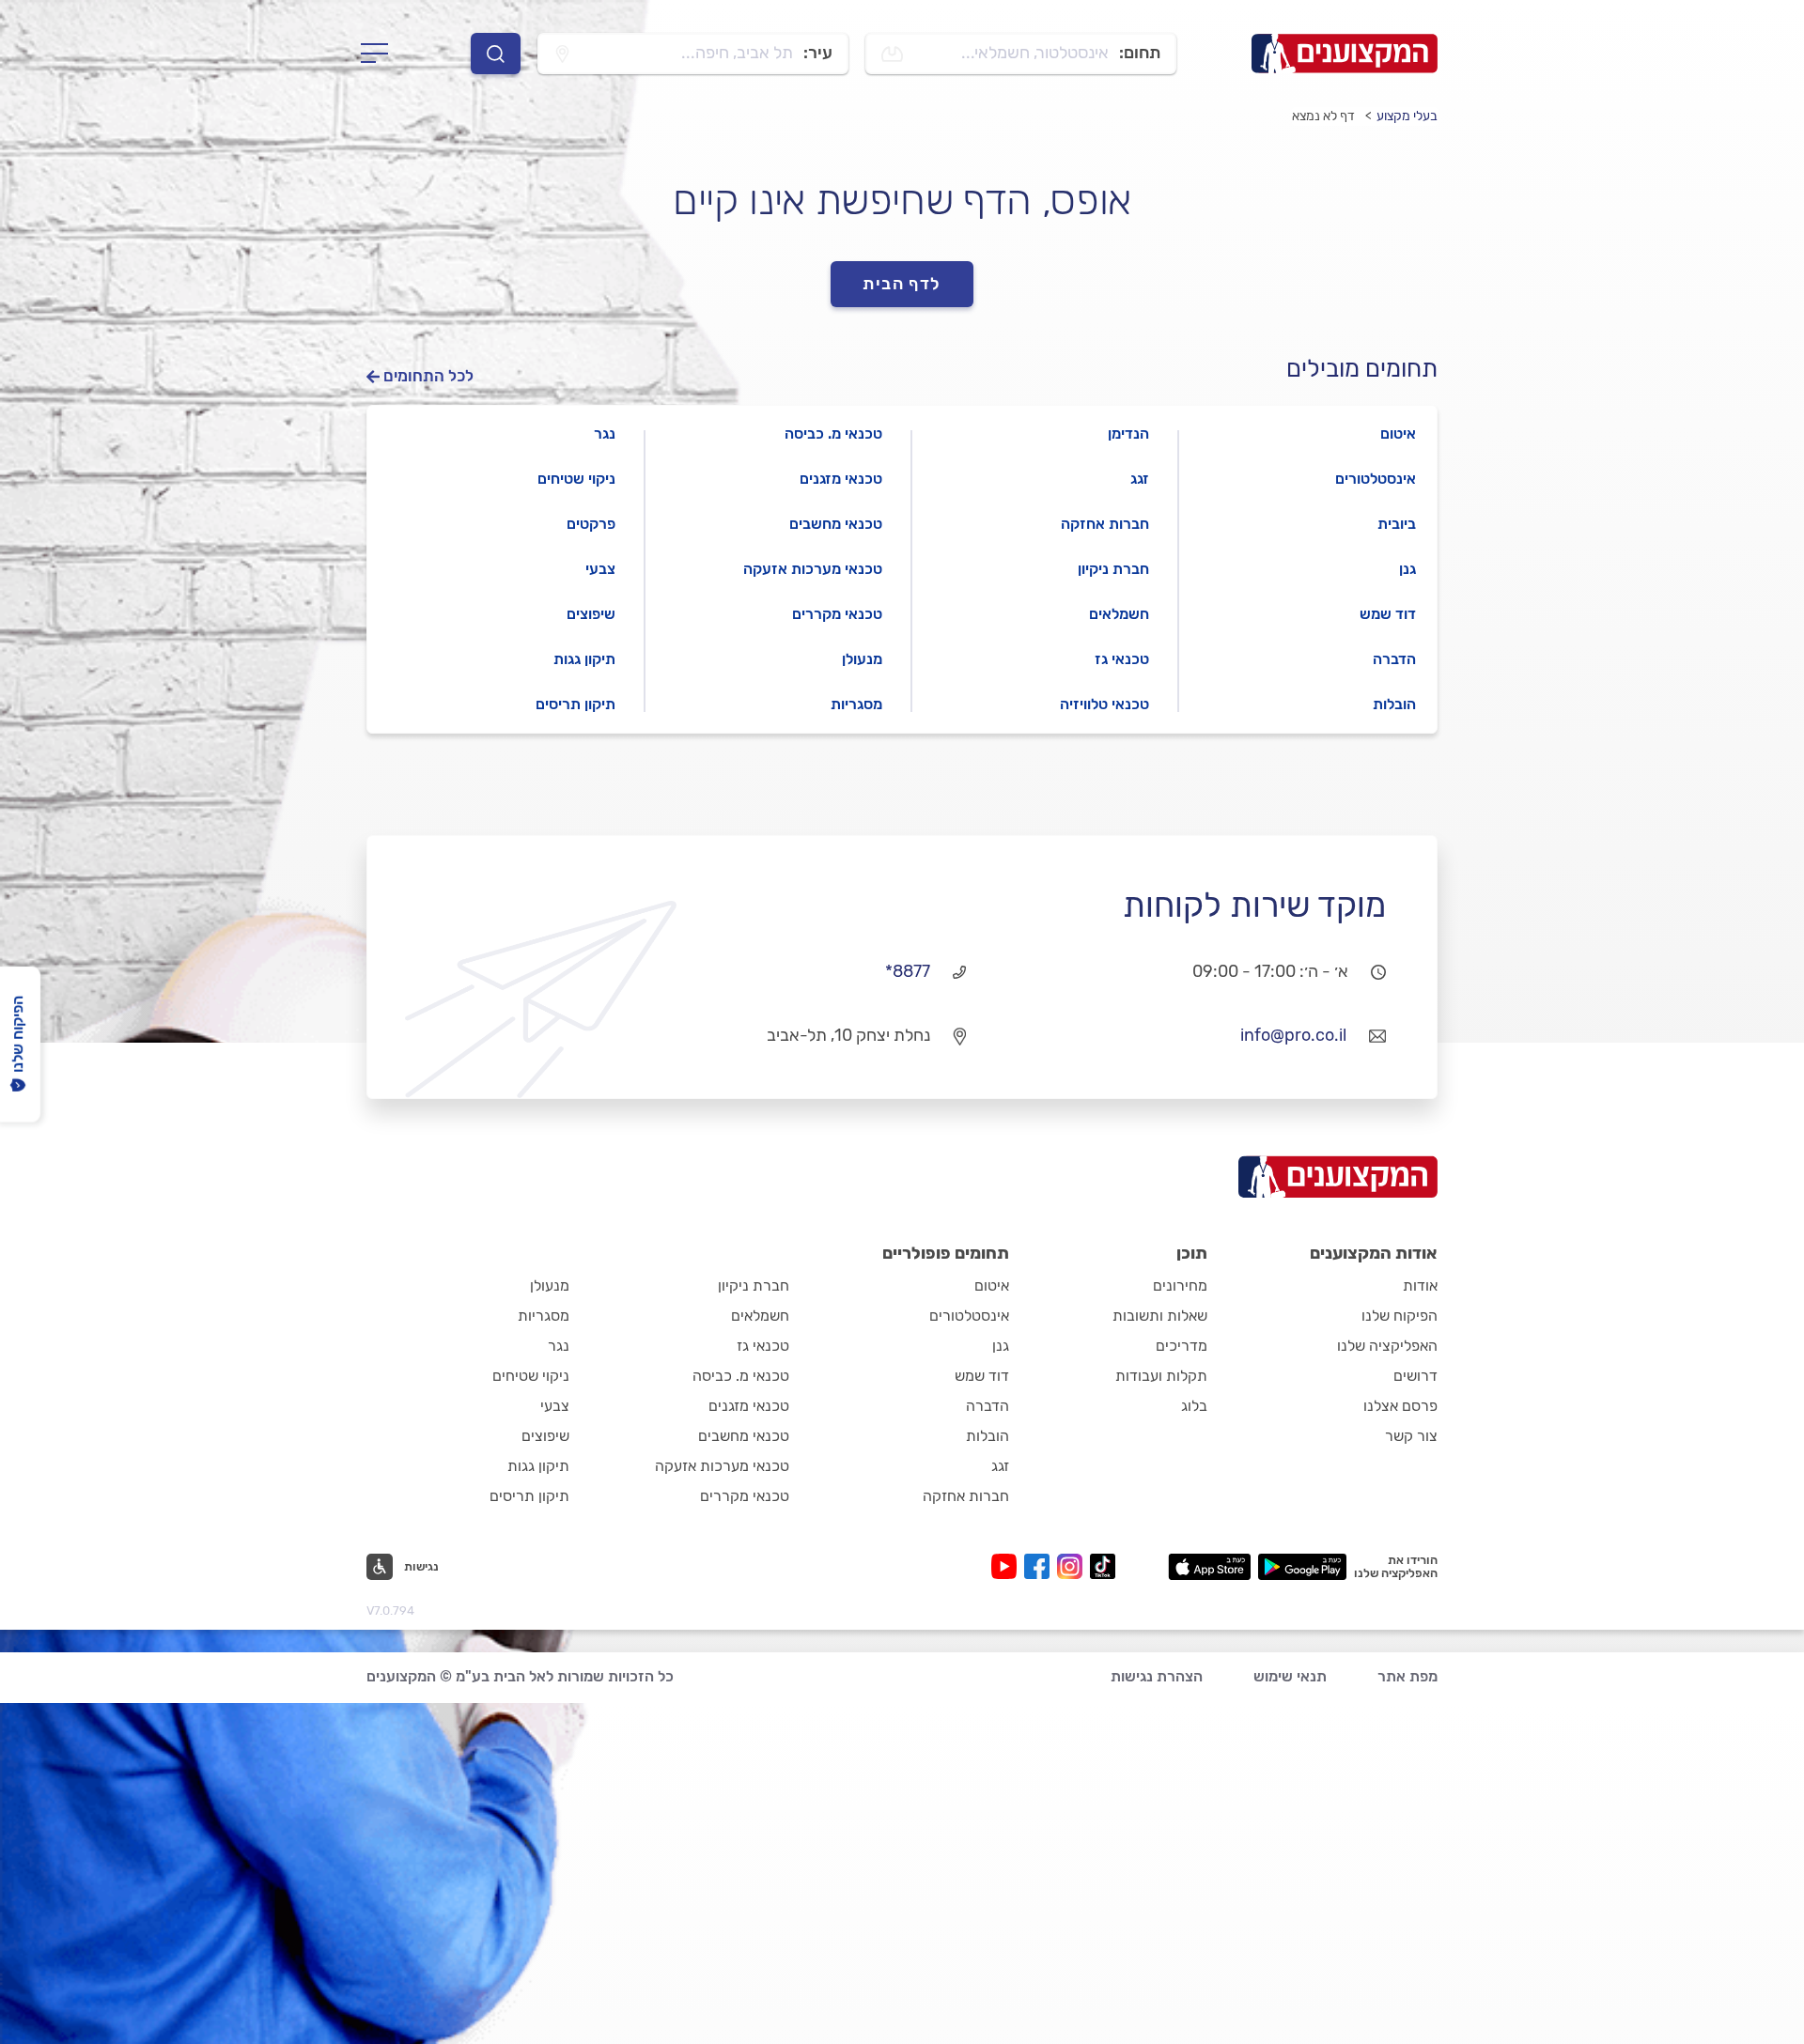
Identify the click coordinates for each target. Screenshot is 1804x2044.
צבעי (600, 569)
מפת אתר (1407, 1676)
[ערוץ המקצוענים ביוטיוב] (1008, 1566)
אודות (1420, 1285)
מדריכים (1182, 1346)
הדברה (1394, 659)
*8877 (908, 971)
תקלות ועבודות (1161, 1376)
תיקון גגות (584, 659)
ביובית (1397, 524)
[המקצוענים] (1345, 54)
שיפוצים (591, 614)
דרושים (1415, 1376)
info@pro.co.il (1293, 1035)
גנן (1407, 569)
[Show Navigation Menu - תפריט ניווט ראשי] (380, 54)
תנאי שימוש (1290, 1676)
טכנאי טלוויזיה (1104, 704)
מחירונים (1180, 1285)
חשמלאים (1119, 614)
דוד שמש (1388, 614)
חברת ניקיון (1113, 569)
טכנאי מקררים (837, 614)
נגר (605, 434)
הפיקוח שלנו (1400, 1316)
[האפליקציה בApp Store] (1209, 1567)
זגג (1140, 479)
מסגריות (856, 704)
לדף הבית (902, 284)
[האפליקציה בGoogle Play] (1303, 1567)
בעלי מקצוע (1407, 116)
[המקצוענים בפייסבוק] (1041, 1566)
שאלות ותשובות (1160, 1316)
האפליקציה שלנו (1387, 1346)
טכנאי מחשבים (836, 524)
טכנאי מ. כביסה (833, 434)
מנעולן (862, 659)
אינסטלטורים (1376, 479)
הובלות (1394, 704)
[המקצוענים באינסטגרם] (1073, 1566)
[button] (403, 1567)
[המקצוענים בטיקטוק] (1103, 1566)
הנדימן (1128, 434)
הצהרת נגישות (1157, 1676)
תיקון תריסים (575, 704)
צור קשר (1411, 1436)
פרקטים (591, 524)
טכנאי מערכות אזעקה (813, 569)
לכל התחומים (428, 376)
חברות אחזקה (1105, 524)
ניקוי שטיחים (576, 479)
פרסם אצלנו (1400, 1406)
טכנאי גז (1122, 659)
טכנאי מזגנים (841, 479)
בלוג (1194, 1406)
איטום (1398, 434)
